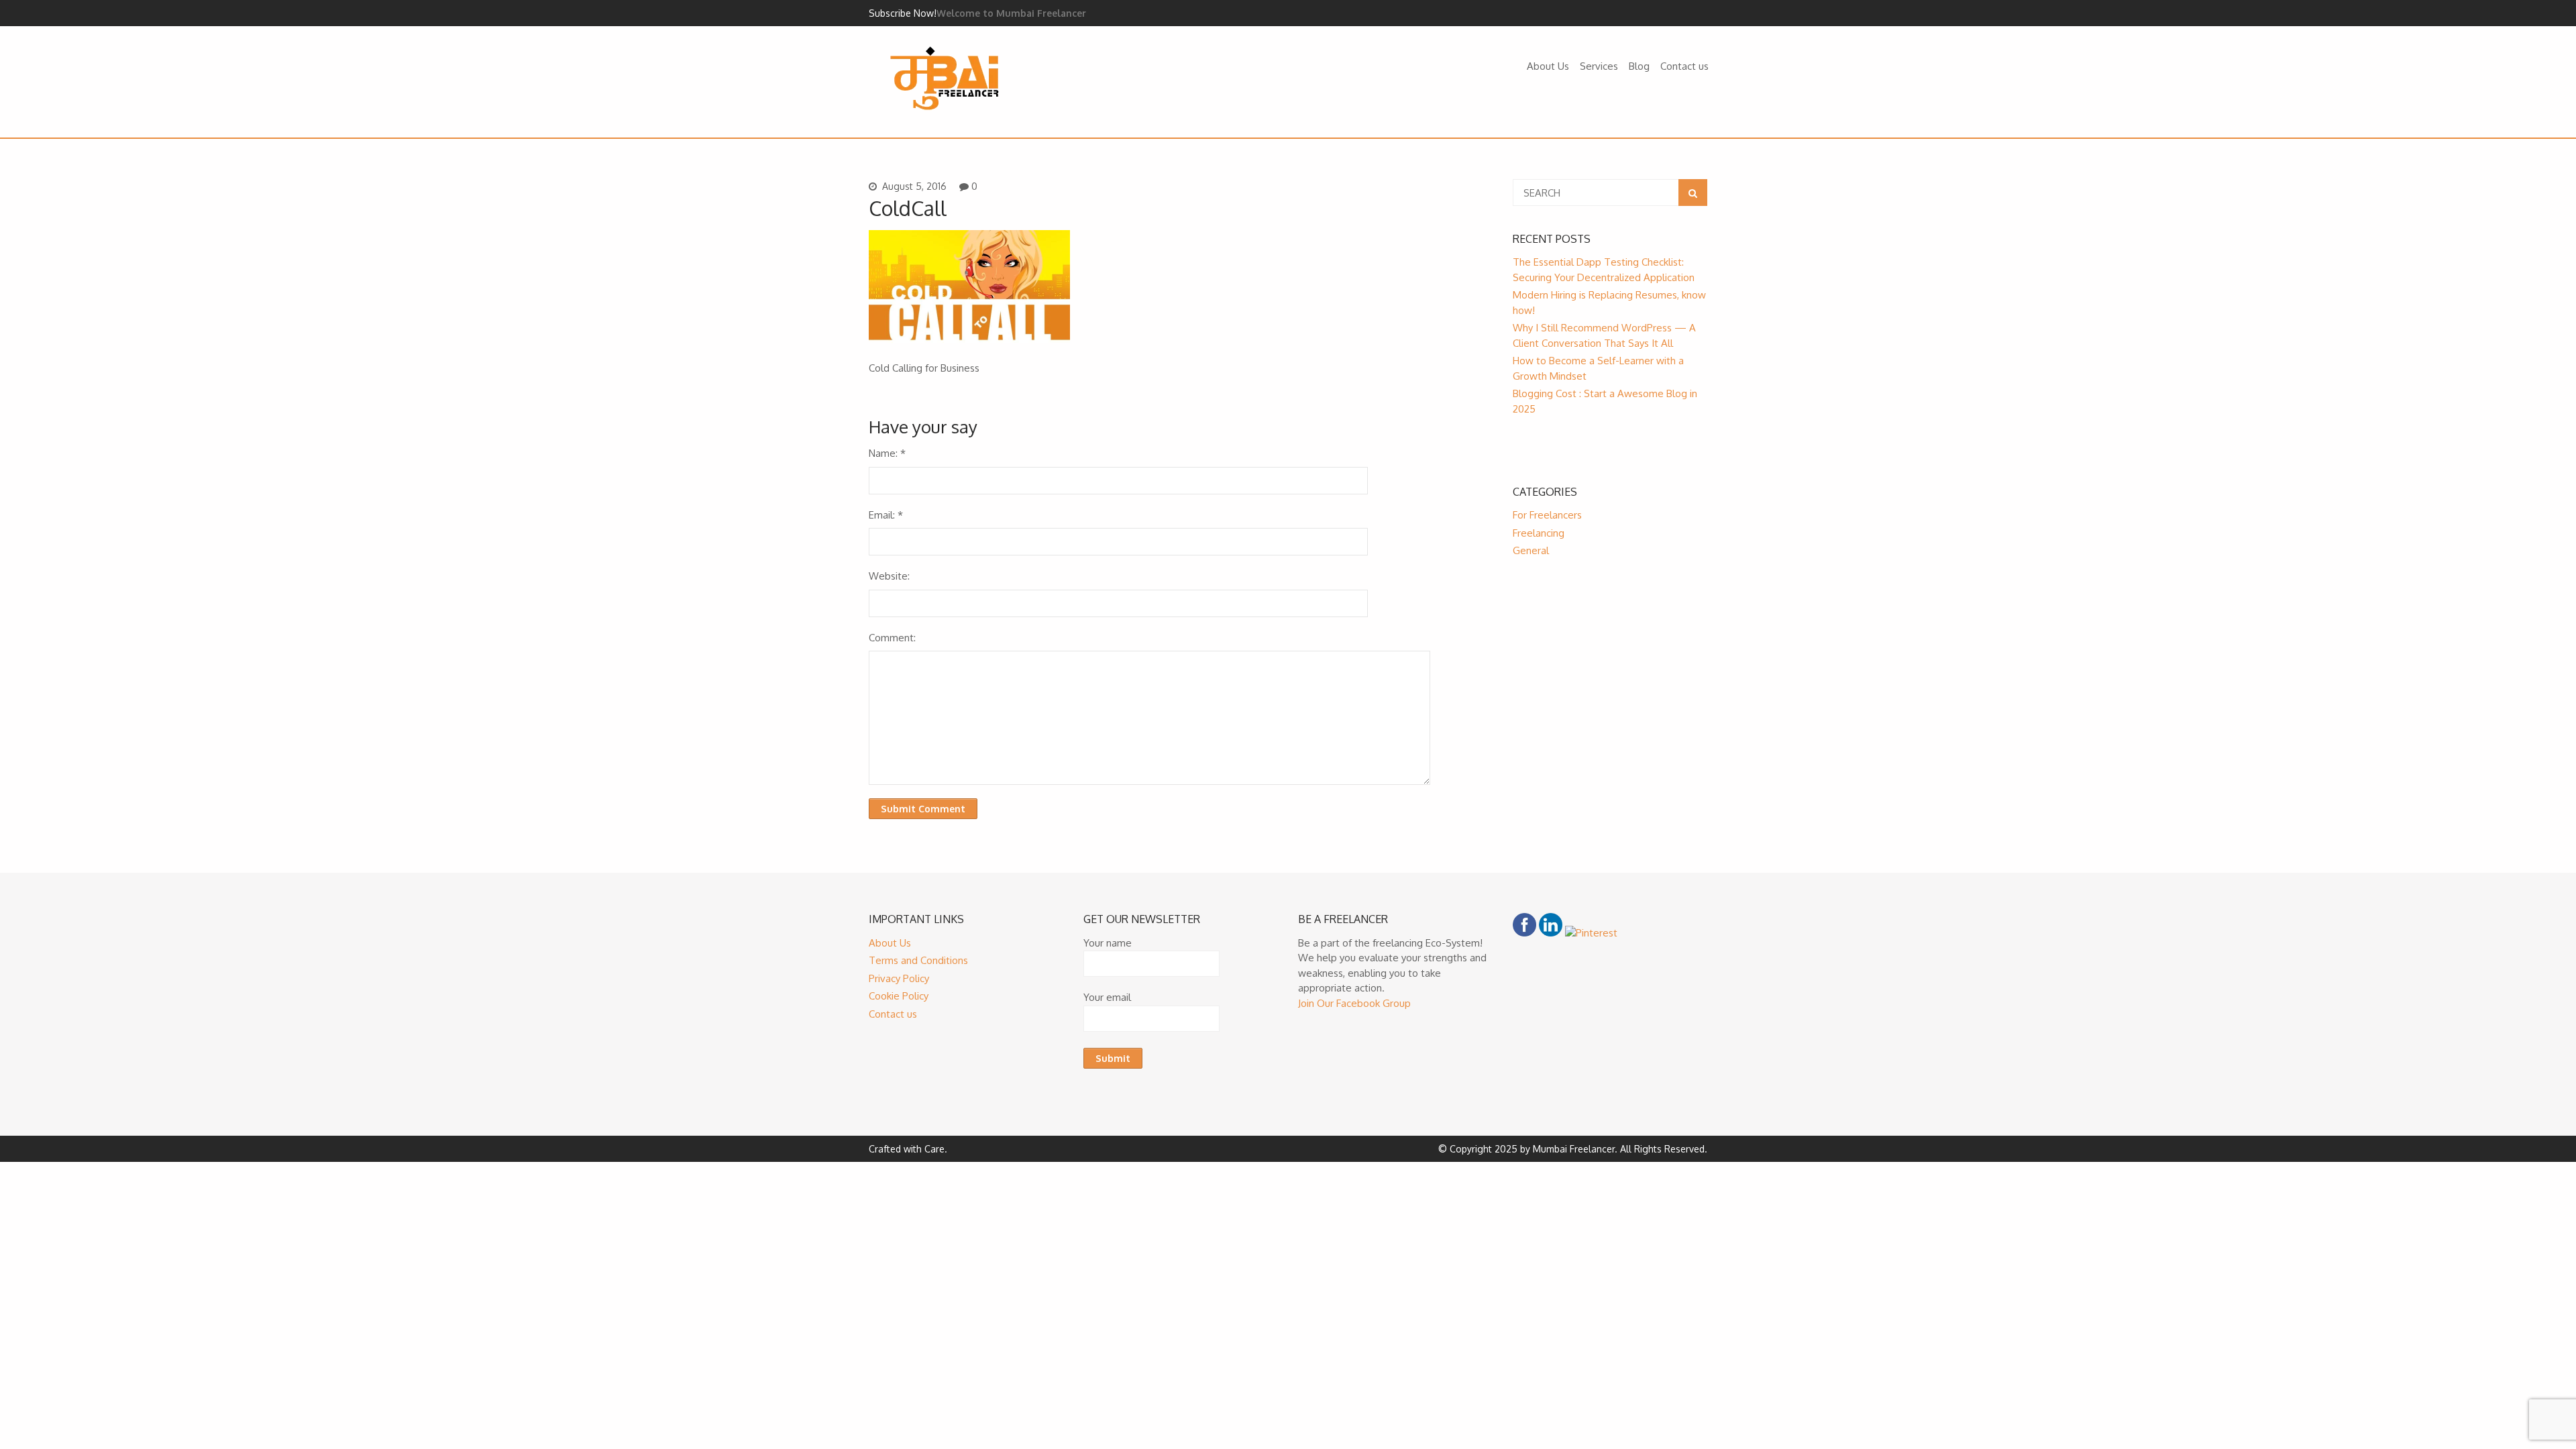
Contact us (1684, 66)
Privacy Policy (899, 978)
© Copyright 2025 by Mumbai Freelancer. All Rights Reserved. (1573, 1149)
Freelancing (1539, 533)
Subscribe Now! (903, 13)
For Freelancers (1547, 515)
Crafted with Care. (908, 1149)
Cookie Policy (899, 996)
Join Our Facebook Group (1354, 1003)
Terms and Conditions (918, 960)
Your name (1108, 943)
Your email (1107, 997)
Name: (887, 453)
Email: (886, 515)
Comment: (892, 638)
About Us (1548, 66)
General (1531, 550)
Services (1599, 66)
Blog (1639, 66)
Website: (889, 576)
